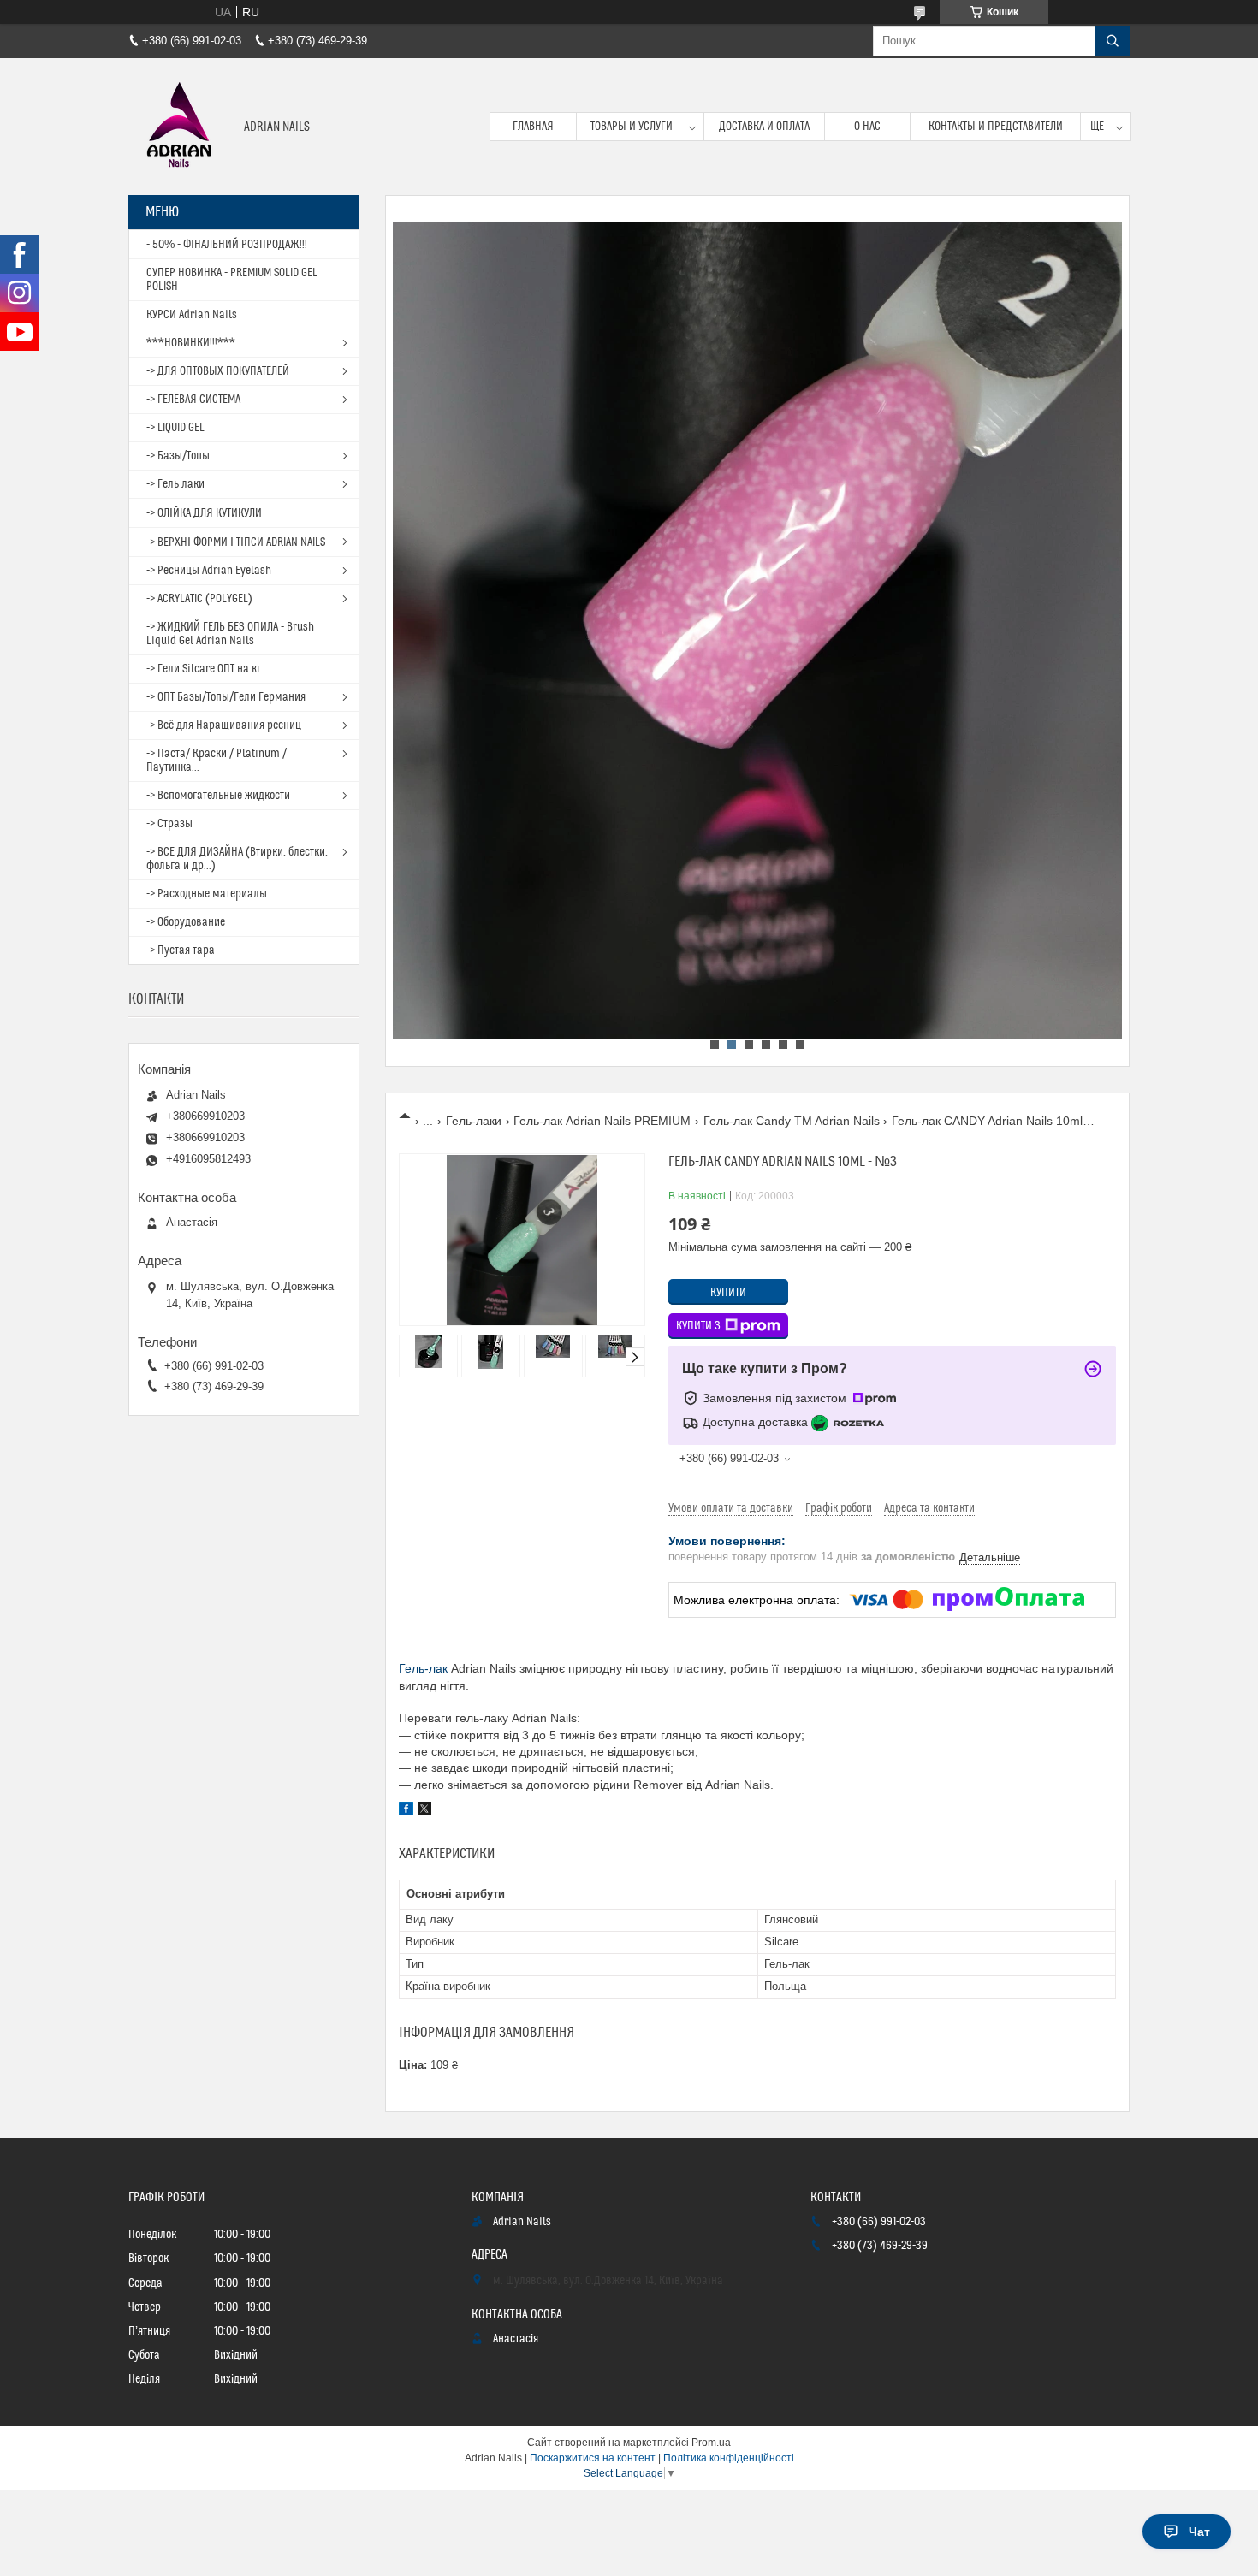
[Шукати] (1113, 41)
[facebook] (406, 1811)
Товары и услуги (632, 127)
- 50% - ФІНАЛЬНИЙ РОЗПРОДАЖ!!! (227, 245)
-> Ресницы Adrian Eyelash (209, 571)
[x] (424, 1811)
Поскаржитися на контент (593, 2458)
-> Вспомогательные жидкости (218, 796)
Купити (728, 1293)
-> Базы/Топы (178, 456)
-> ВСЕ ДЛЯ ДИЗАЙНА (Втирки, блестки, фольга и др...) (237, 859)
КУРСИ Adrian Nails (192, 315)
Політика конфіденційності (729, 2458)
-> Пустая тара (181, 950)
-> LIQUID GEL (175, 428)
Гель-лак (423, 1668)
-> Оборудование (186, 922)
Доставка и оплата (764, 127)
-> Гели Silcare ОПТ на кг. (205, 669)
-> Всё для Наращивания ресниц (224, 725)
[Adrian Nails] (180, 127)
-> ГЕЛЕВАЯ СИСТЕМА (193, 400)
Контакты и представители (996, 127)
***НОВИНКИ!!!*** (191, 343)
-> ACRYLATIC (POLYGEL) (199, 599)
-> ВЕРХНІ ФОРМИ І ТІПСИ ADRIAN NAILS (236, 542)
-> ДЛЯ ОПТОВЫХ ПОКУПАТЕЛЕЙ (218, 371)
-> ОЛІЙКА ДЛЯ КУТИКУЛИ (204, 513)
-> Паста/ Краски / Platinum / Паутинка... (217, 761)
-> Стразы (169, 824)
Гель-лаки (474, 1121)
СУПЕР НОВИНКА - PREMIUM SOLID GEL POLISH (232, 280)
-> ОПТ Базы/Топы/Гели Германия (226, 697)
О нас (867, 127)
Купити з (698, 1326)
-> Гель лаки (175, 484)
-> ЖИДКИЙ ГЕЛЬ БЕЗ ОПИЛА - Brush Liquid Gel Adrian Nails (230, 634)
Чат (1199, 2532)
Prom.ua (711, 2443)
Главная (533, 127)
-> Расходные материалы (207, 894)
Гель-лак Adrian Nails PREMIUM (602, 1121)
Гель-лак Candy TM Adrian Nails (792, 1121)
